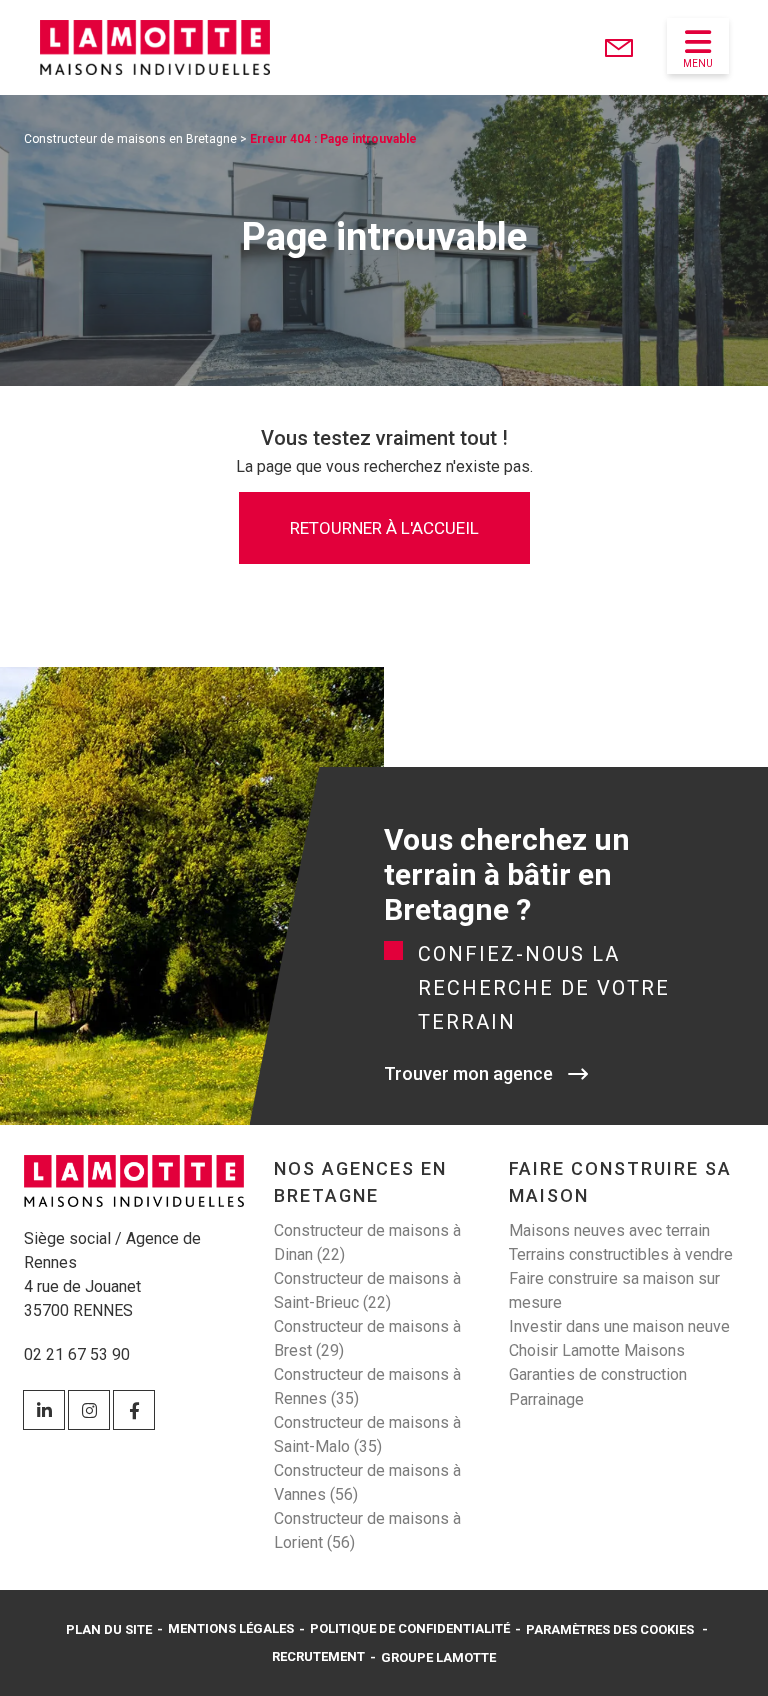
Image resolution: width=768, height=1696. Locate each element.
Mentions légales (231, 1628)
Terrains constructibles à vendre (621, 1254)
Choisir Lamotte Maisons (597, 1350)
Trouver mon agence (468, 1073)
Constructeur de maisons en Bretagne (130, 139)
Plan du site (109, 1629)
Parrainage (546, 1399)
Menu (698, 63)
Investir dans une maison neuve (619, 1326)
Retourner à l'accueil (384, 528)
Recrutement (318, 1656)
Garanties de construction (598, 1374)
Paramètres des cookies (610, 1629)
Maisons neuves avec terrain (609, 1230)
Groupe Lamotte (438, 1657)
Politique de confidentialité (410, 1628)
